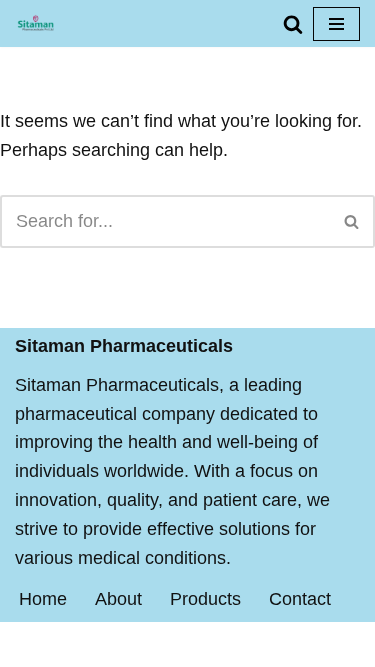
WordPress (260, 644)
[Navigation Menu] (336, 24)
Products (205, 599)
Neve (92, 644)
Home (43, 599)
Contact (300, 599)
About (118, 599)
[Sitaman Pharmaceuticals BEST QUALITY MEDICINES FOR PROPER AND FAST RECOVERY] (35, 23)
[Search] (293, 24)
